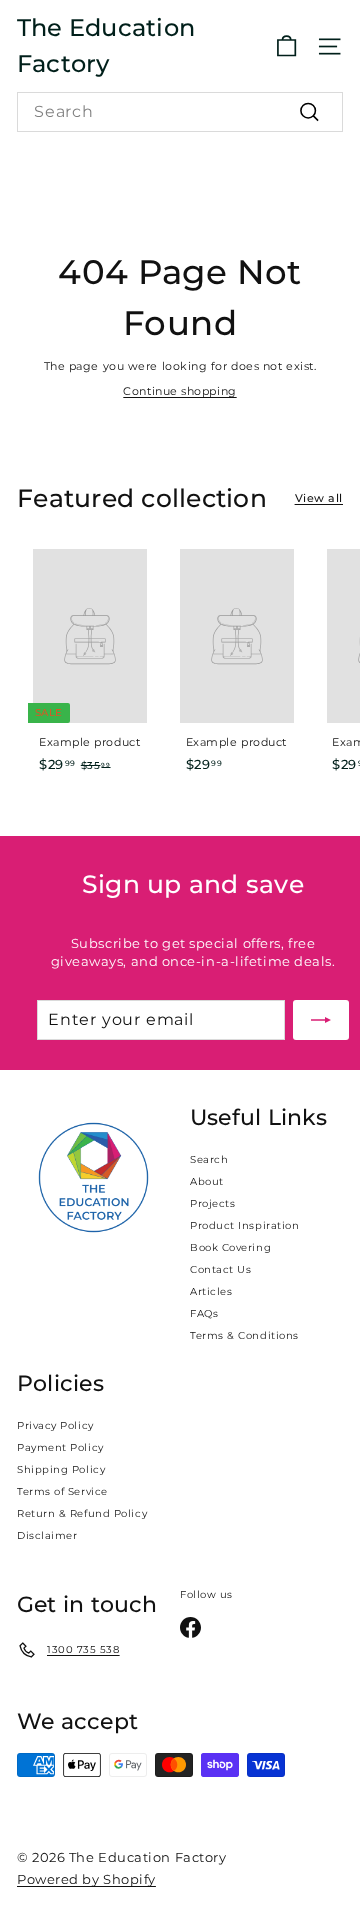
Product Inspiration (244, 1225)
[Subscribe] (321, 1020)
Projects (212, 1203)
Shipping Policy (61, 1469)
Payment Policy (60, 1447)
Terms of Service (62, 1491)
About (207, 1181)
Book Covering (230, 1247)
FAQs (204, 1313)
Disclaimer (47, 1535)
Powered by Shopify (86, 1879)
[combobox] (180, 112)
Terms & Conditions (244, 1335)
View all (319, 498)
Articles (211, 1291)
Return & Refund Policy (82, 1513)
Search (209, 1159)
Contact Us (221, 1269)
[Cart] (286, 46)
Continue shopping (179, 391)
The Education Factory (106, 45)
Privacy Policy (55, 1425)
